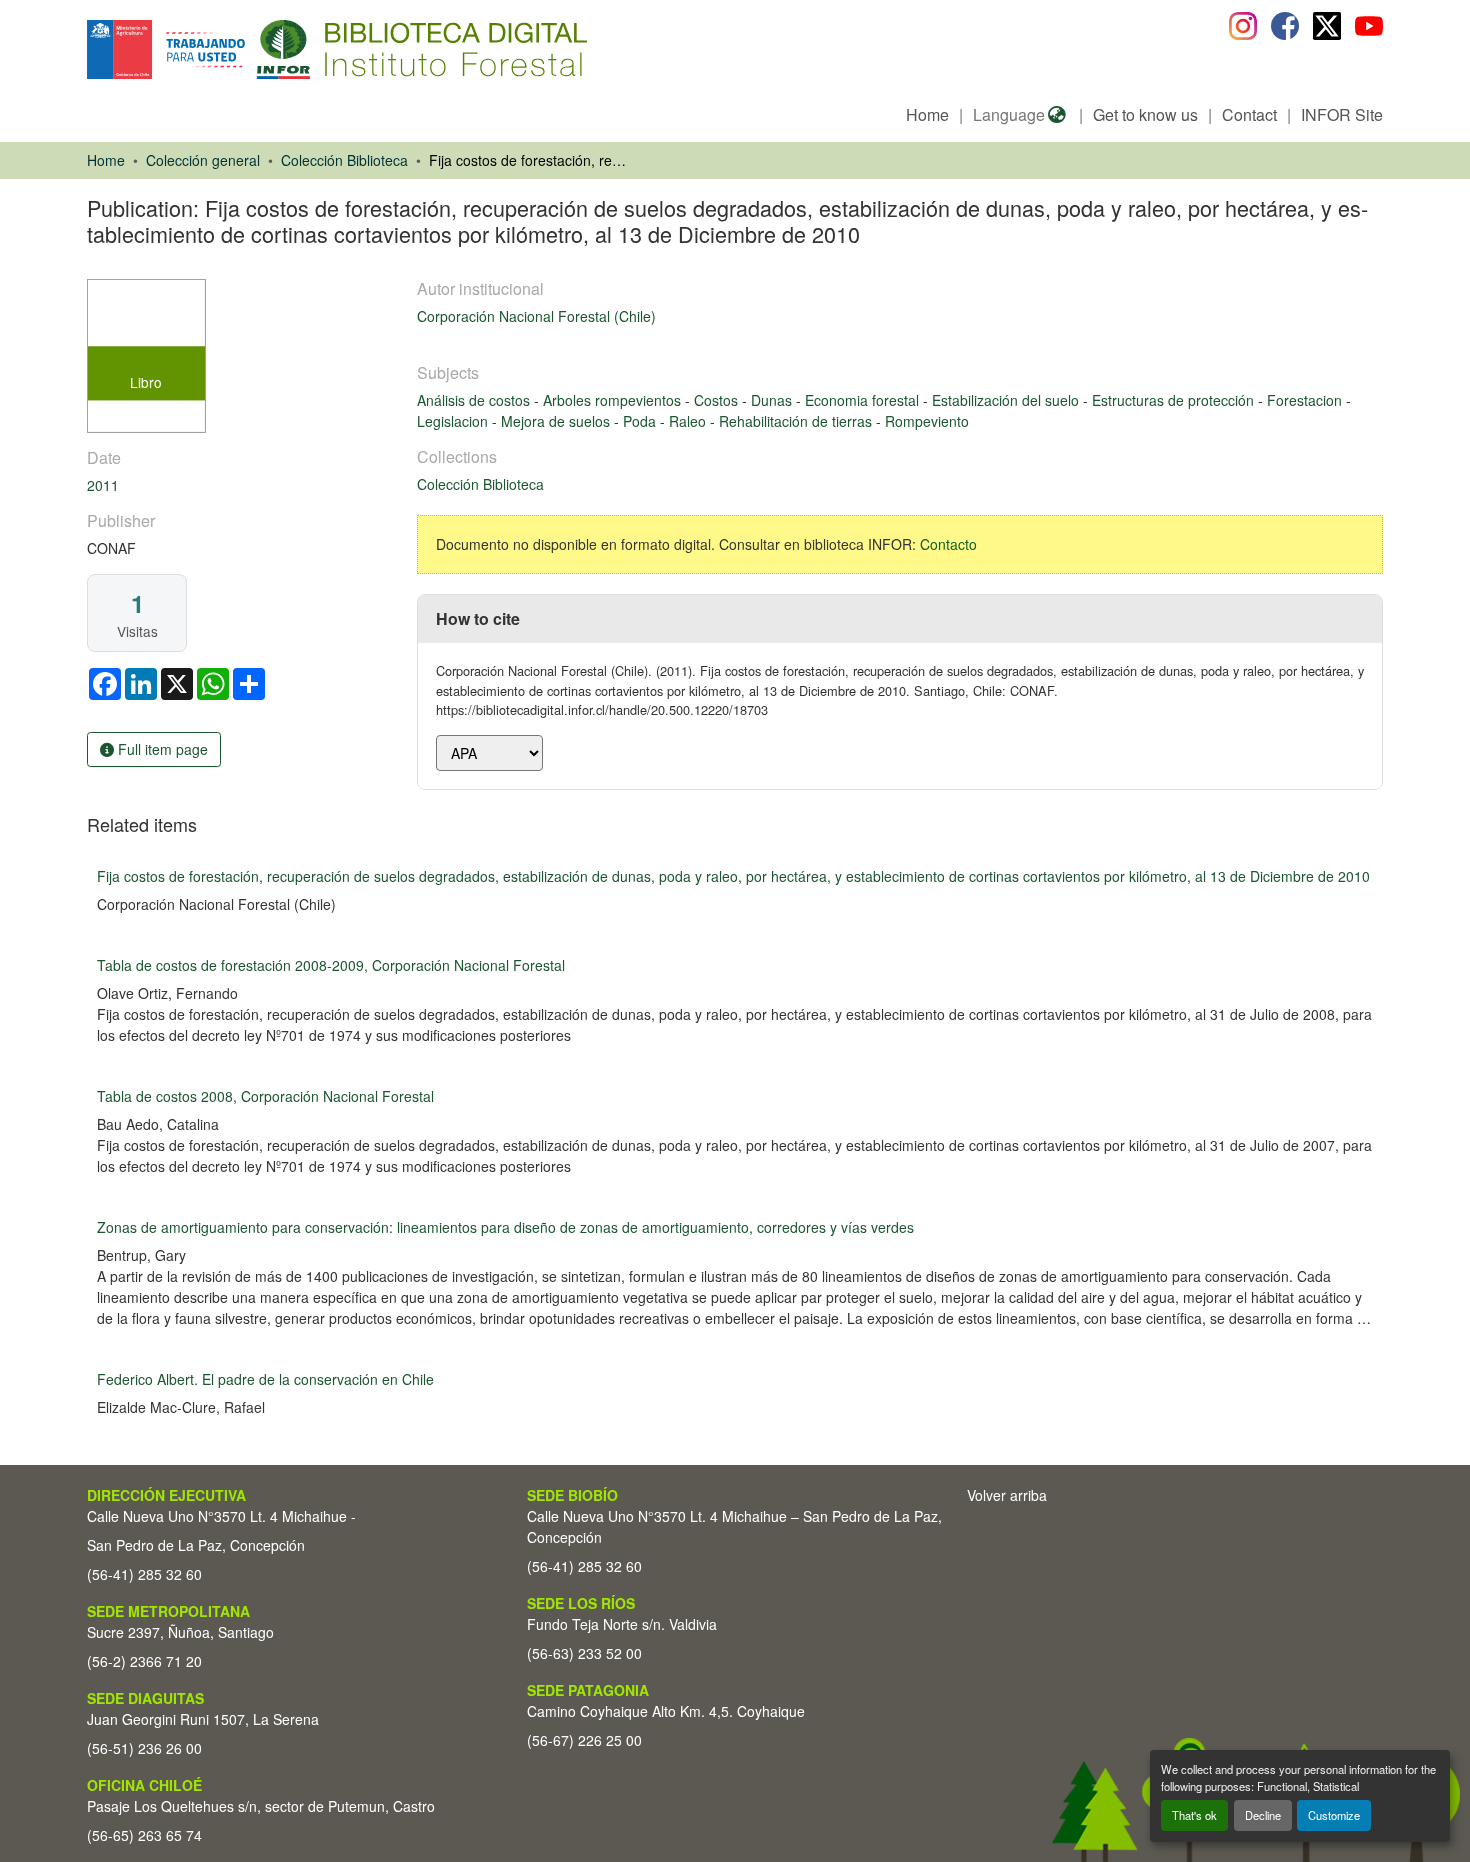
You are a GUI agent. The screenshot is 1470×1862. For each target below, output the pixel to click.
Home (927, 114)
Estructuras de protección (1175, 400)
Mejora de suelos (557, 421)
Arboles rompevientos (614, 400)
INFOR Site (1342, 114)
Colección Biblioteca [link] (344, 160)
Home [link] (106, 160)
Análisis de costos (475, 400)
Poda (641, 421)
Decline (1263, 1815)
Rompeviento (927, 421)
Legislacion (454, 421)
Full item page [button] (161, 749)
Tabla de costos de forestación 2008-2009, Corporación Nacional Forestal (331, 965)
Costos (718, 400)
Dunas (773, 400)
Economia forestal (864, 400)
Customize (1334, 1815)
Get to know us (1145, 114)
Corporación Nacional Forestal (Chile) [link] (536, 316)
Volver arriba (1007, 1495)
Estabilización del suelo (1007, 400)
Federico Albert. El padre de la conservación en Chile (265, 1379)
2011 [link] (103, 485)
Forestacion (1306, 400)
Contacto (948, 544)
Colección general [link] (203, 160)
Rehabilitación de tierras (797, 421)
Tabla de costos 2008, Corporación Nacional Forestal (265, 1096)
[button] (250, 49)
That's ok (1194, 1815)
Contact (1249, 114)
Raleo (689, 421)
